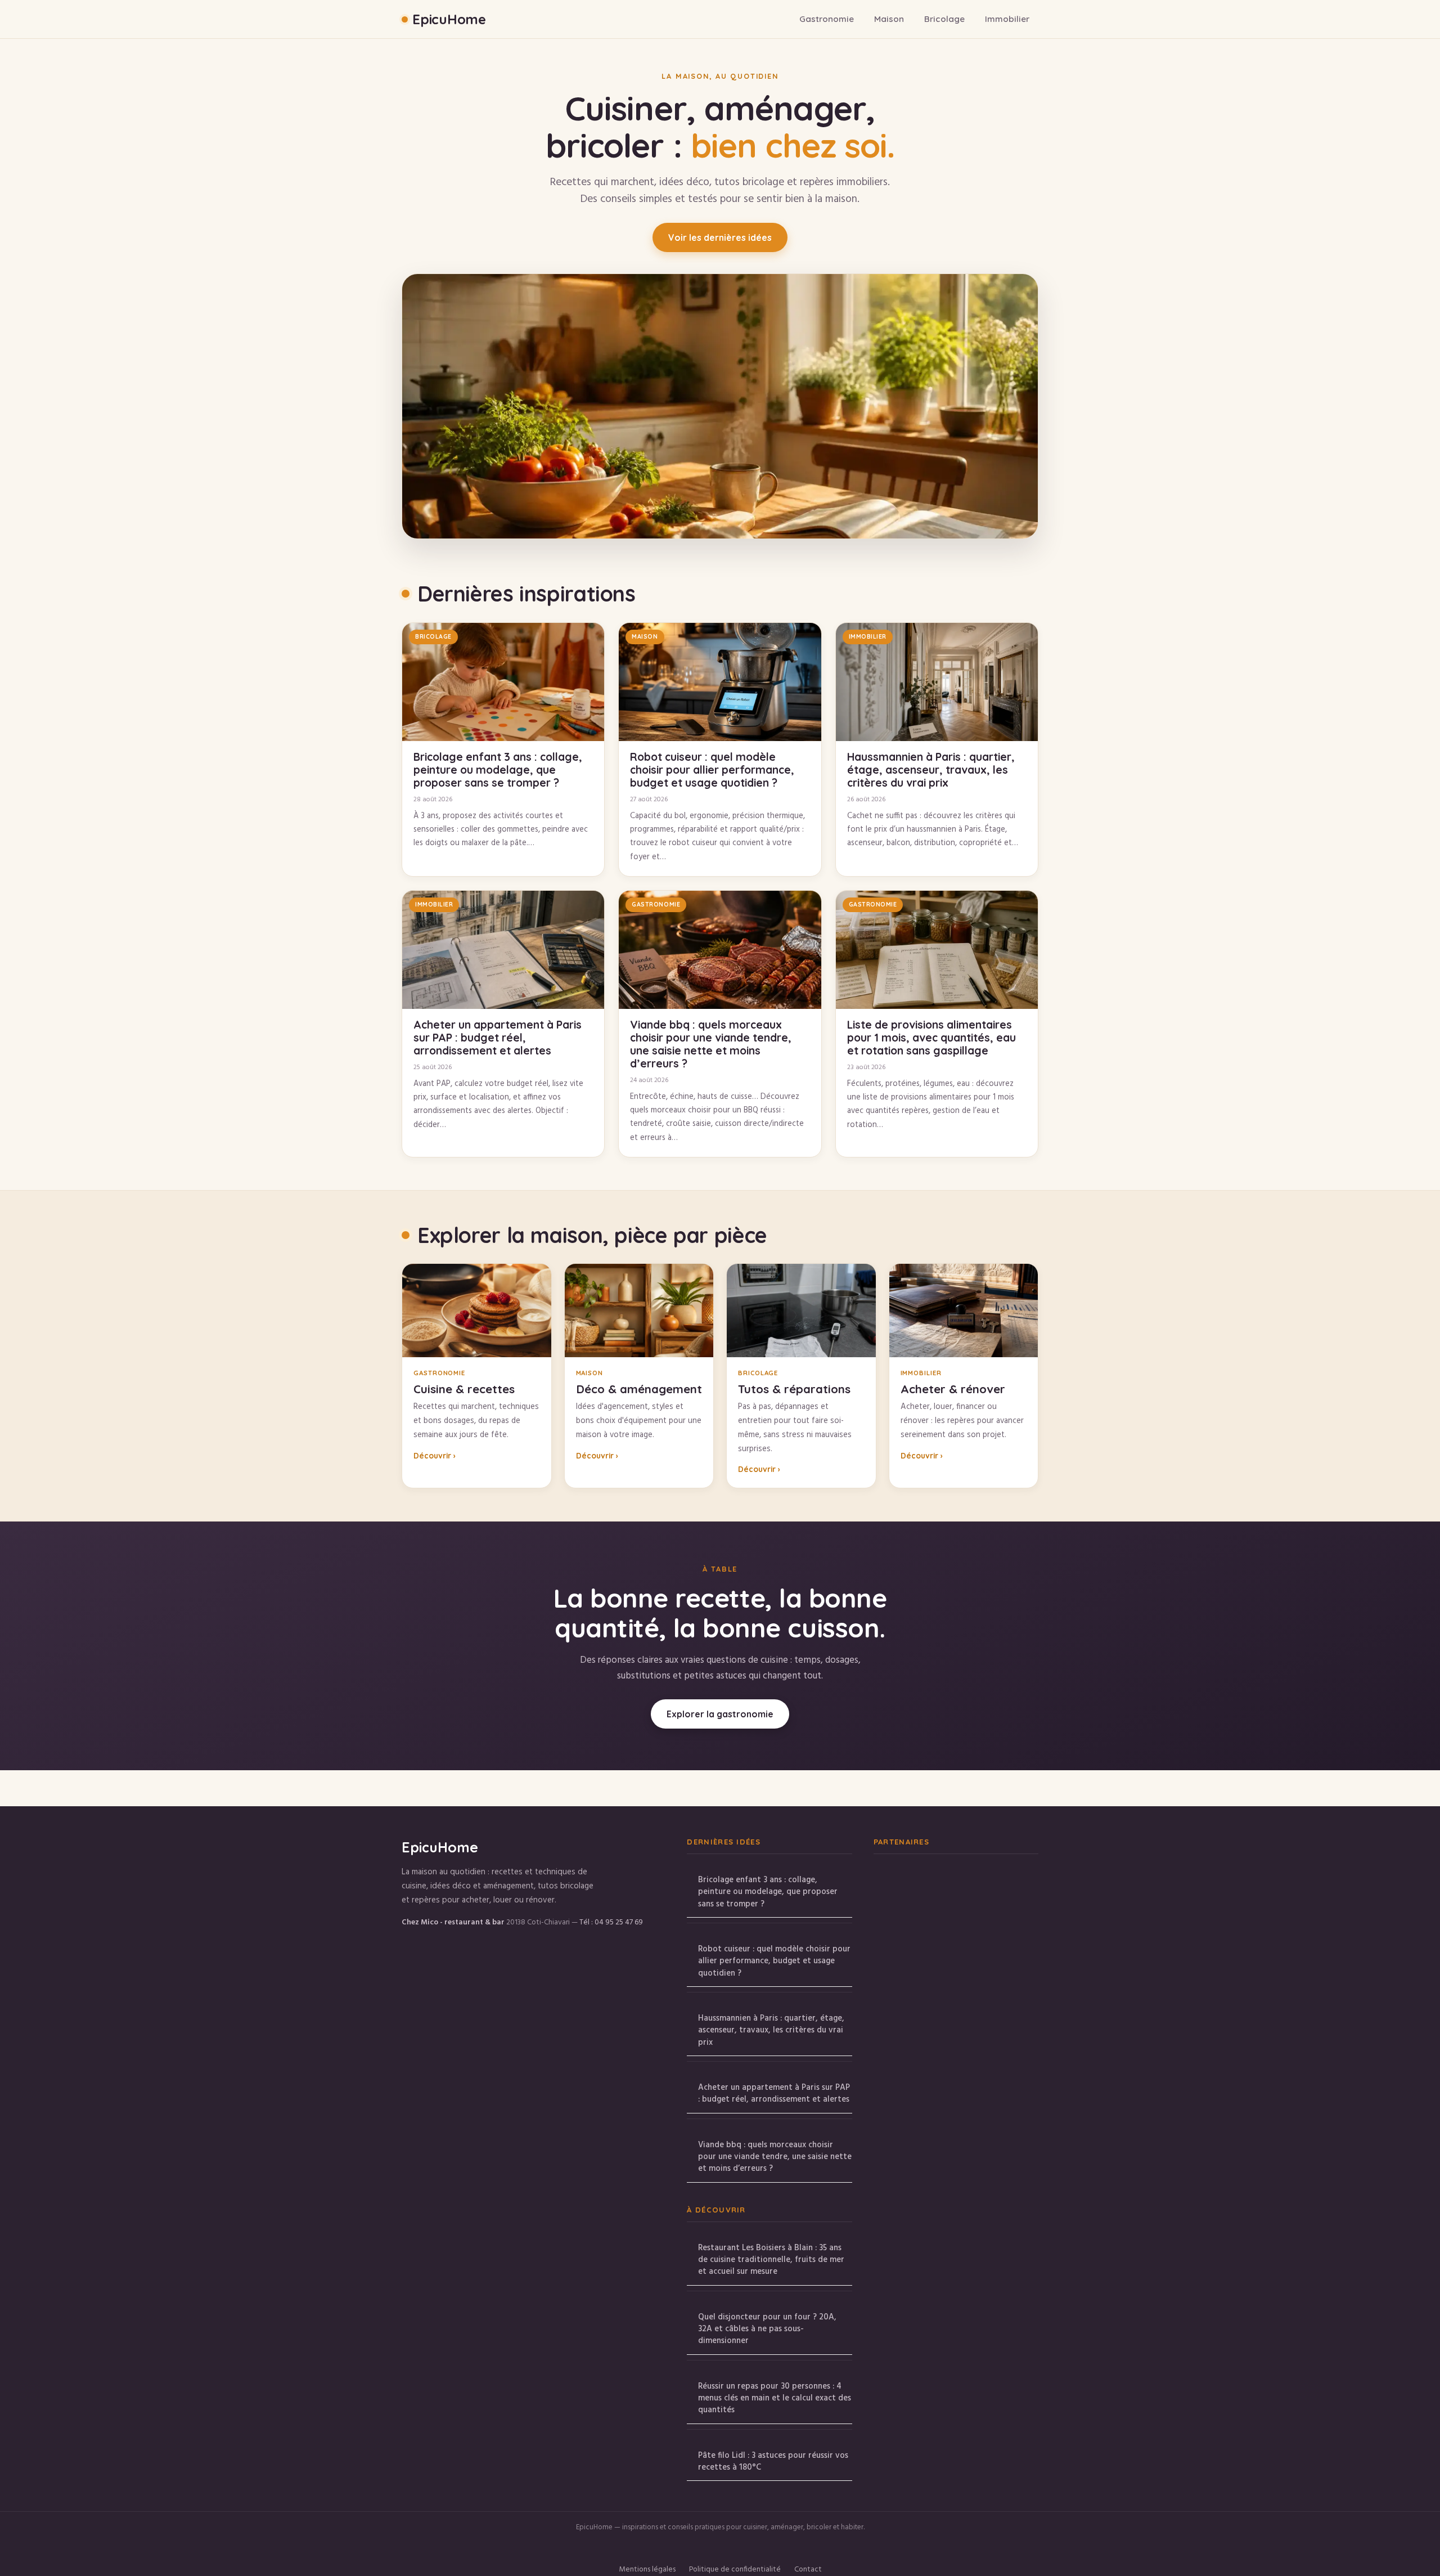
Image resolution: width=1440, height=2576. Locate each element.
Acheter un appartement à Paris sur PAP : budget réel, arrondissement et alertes (774, 2093)
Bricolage (944, 19)
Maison (889, 19)
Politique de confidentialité (735, 2570)
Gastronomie (827, 19)
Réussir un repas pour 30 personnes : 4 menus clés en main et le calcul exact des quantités (775, 2398)
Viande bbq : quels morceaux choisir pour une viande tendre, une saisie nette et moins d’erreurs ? (775, 2157)
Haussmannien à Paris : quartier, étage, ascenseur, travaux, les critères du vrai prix (771, 2030)
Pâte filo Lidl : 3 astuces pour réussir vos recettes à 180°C (773, 2461)
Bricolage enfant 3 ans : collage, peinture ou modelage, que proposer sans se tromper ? (768, 1892)
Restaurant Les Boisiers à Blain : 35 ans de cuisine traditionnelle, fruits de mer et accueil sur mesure (771, 2260)
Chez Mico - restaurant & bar (453, 1922)
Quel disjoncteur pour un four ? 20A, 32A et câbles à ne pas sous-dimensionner (767, 2329)
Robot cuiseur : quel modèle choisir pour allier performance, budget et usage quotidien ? (774, 1961)
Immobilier (1007, 19)
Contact (808, 2570)
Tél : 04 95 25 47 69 (611, 1922)
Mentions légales (647, 2570)
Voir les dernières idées (720, 237)
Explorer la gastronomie (720, 1714)
